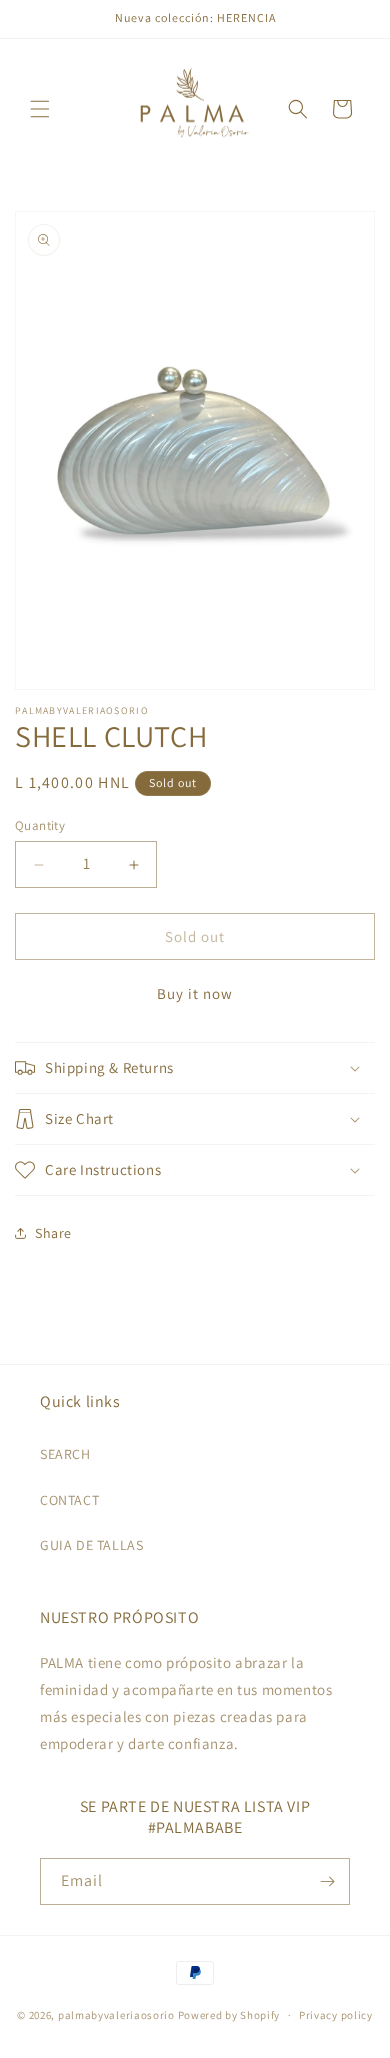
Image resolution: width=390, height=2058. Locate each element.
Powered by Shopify (229, 2015)
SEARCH (65, 1454)
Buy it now (195, 993)
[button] (40, 109)
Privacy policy (336, 2015)
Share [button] (53, 1233)
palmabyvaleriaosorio (116, 2015)
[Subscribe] (327, 1881)
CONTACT (69, 1500)
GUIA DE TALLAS (91, 1545)
